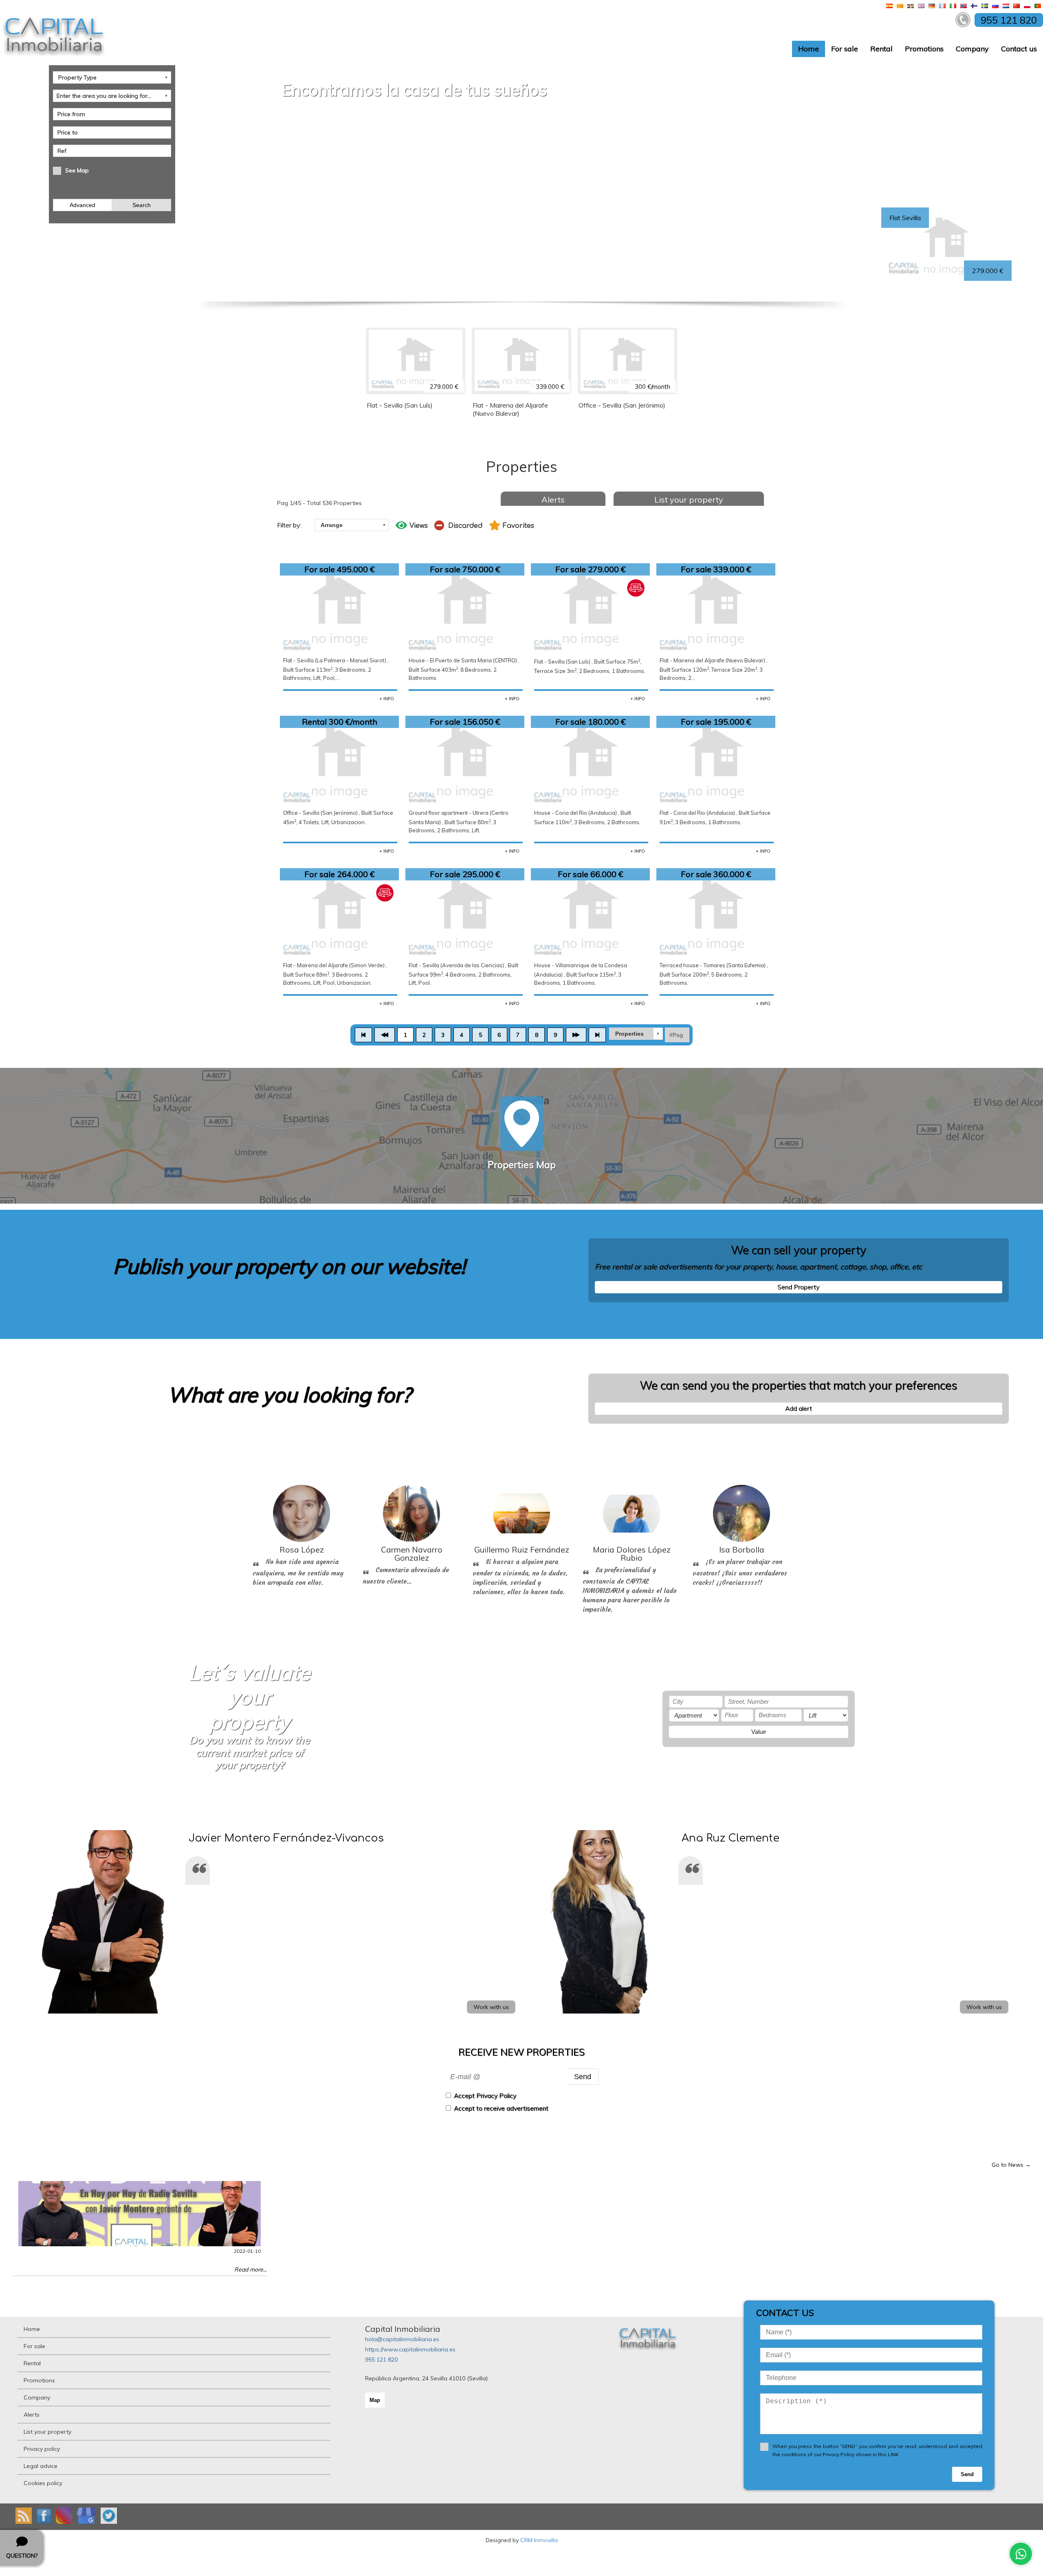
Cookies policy (43, 2483)
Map (375, 2400)
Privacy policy (42, 2449)
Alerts (553, 500)
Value (759, 1732)
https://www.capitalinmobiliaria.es (410, 2349)
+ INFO (387, 699)
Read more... (251, 2269)
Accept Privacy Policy (485, 2096)
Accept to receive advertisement (501, 2108)
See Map (77, 170)
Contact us (1019, 49)
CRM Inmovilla (539, 2540)
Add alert (799, 1408)
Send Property (798, 1287)
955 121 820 (381, 2360)
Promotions (924, 49)
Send (583, 2076)
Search (142, 205)
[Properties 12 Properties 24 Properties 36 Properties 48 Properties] (636, 1034)
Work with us (491, 2007)
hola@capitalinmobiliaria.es (402, 2339)
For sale (845, 49)
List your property (689, 500)
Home (809, 49)
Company (972, 49)
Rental (881, 49)
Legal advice (41, 2466)
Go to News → (1011, 2165)
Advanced (83, 205)
